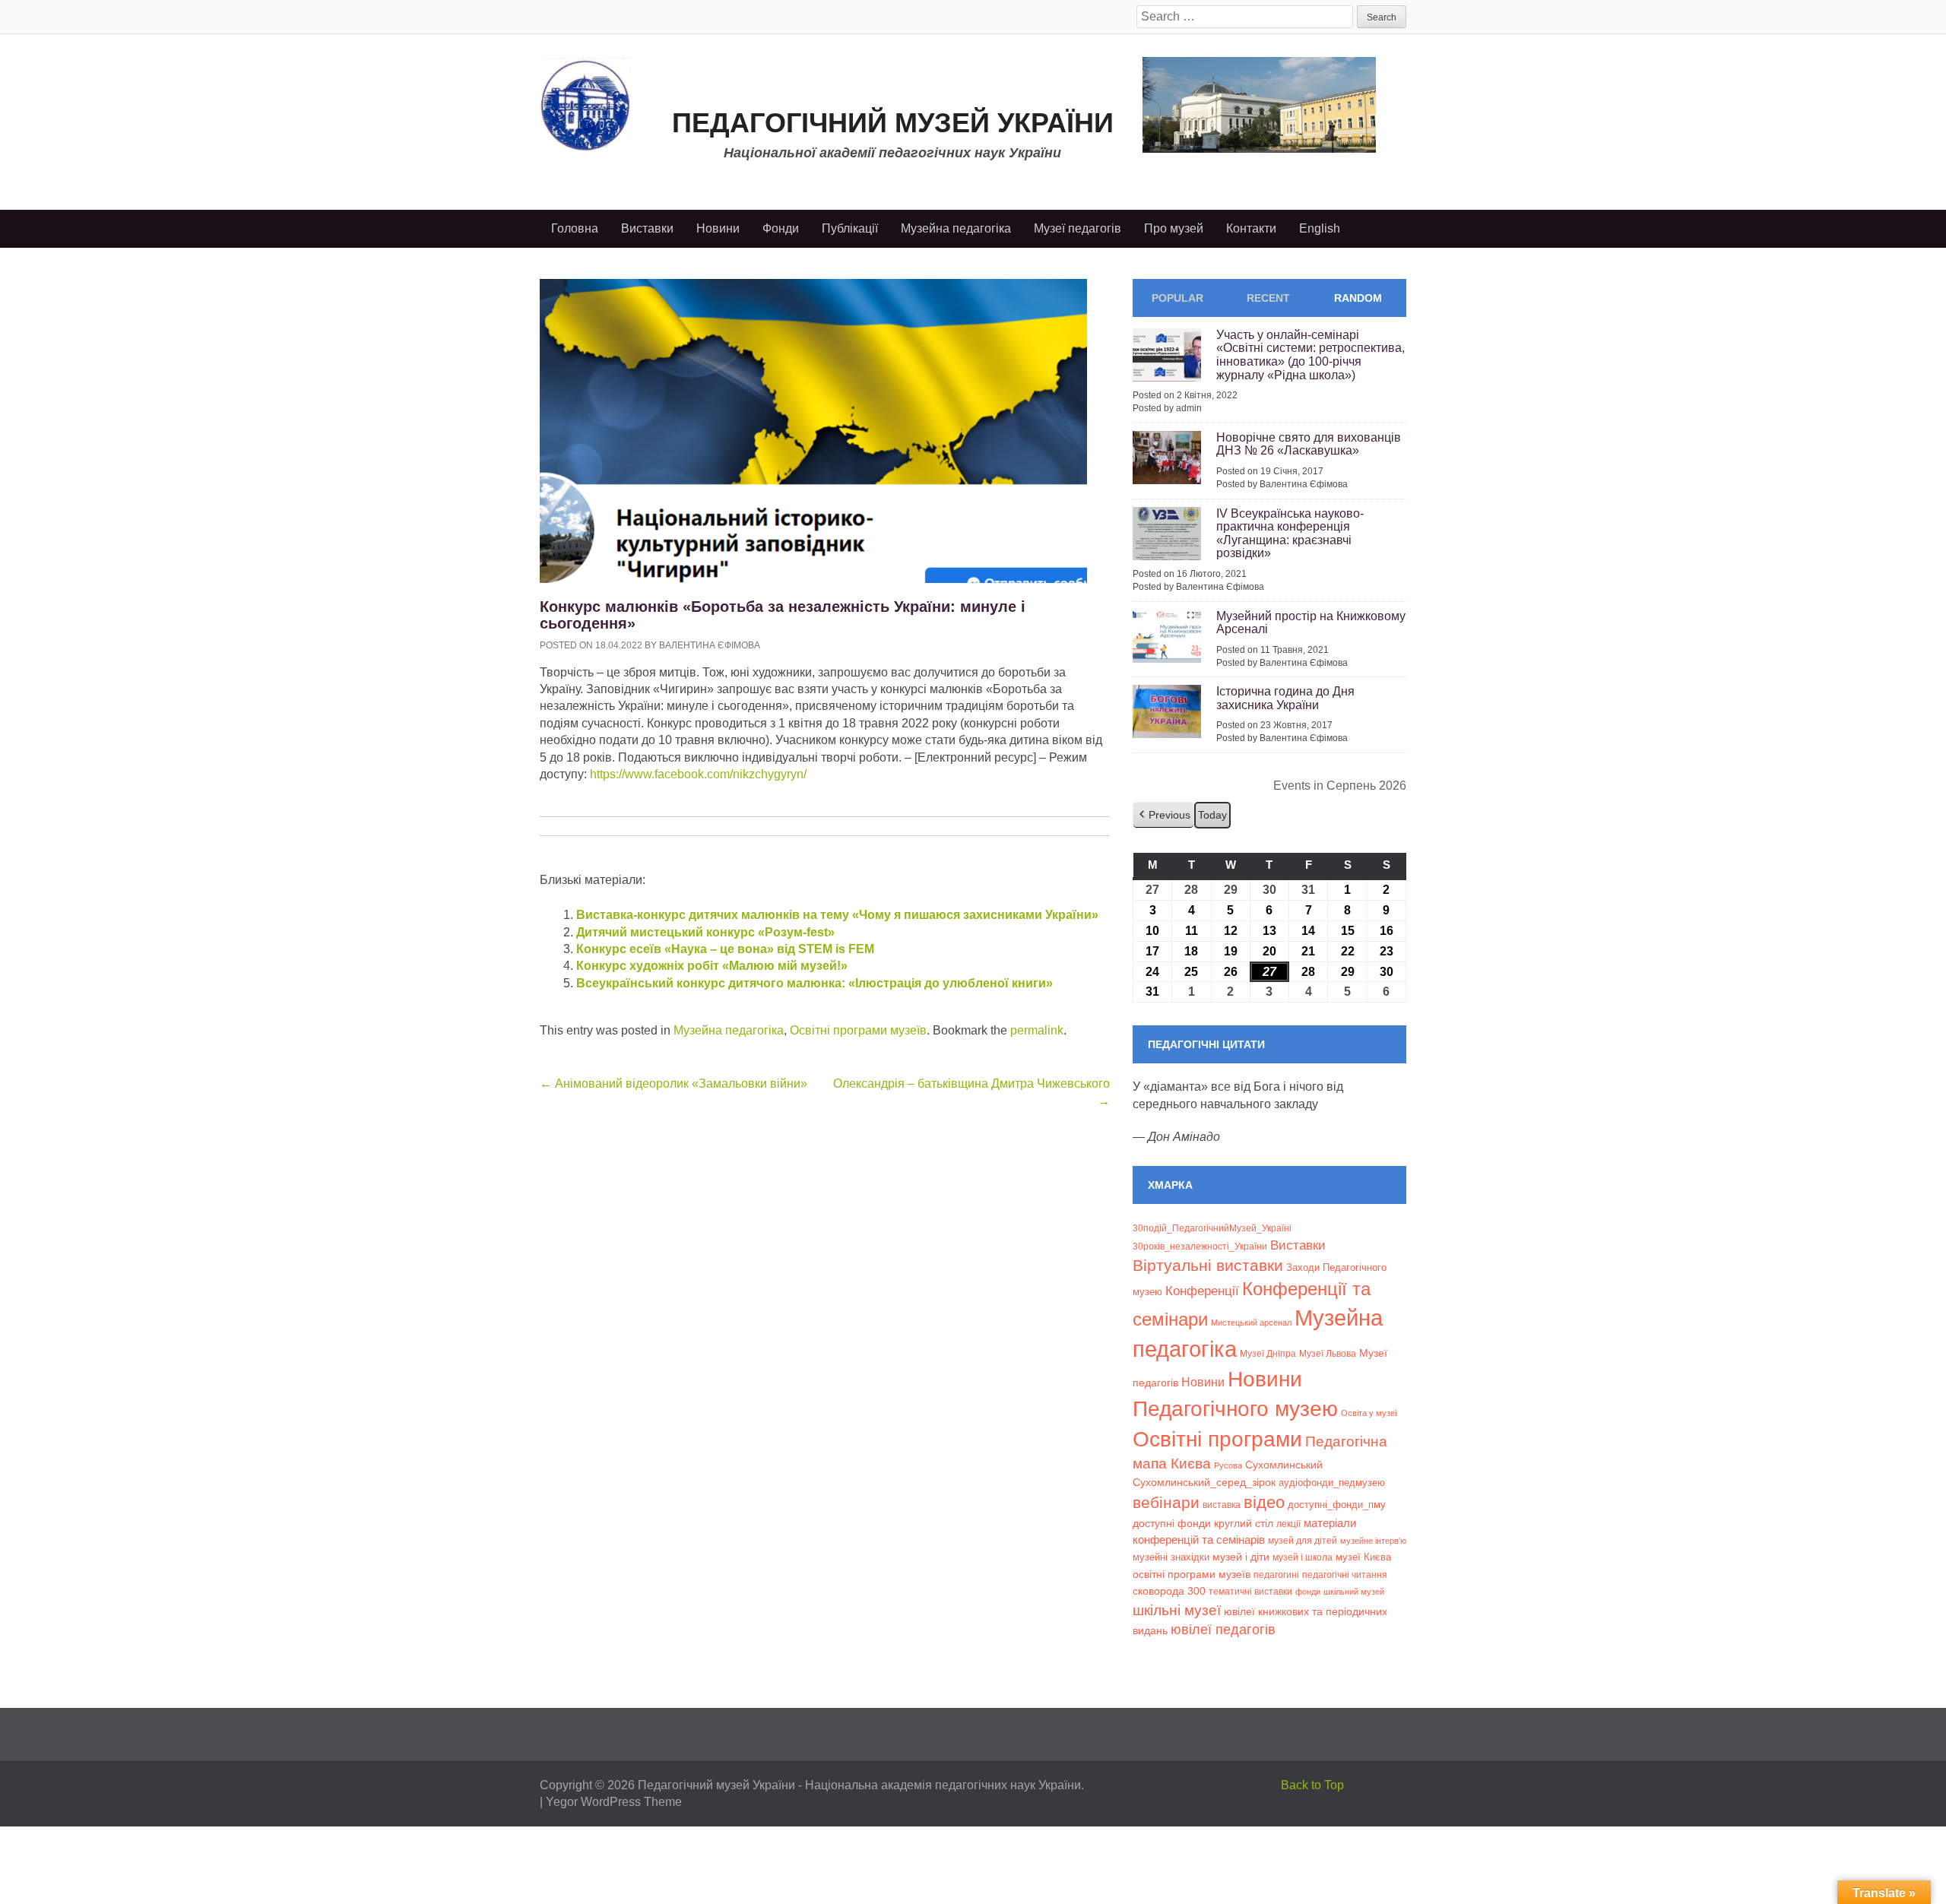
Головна (575, 228)
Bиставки (1298, 1245)
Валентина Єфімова (710, 645)
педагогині (1276, 1575)
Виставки (647, 228)
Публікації (850, 228)
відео (1264, 1502)
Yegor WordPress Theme (614, 1802)
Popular (1177, 298)
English (1320, 228)
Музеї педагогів (1078, 228)
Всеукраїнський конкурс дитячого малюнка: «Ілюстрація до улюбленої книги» (815, 983)
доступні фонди (1172, 1523)
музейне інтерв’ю (1373, 1541)
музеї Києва (1363, 1557)
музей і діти (1241, 1557)
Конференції (1202, 1291)
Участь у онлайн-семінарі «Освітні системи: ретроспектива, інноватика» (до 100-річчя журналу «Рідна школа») (1311, 355)
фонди (1308, 1592)
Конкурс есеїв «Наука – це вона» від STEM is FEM (725, 949)
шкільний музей (1354, 1592)
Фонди (781, 228)
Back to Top (1312, 1785)
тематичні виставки (1250, 1592)
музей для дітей (1303, 1540)
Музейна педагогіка (956, 228)
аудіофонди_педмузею (1332, 1483)
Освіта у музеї (1369, 1413)
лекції (1288, 1524)
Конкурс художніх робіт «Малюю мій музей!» (712, 966)
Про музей (1174, 228)
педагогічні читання (1345, 1575)
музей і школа (1303, 1557)
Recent (1268, 298)
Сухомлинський (1284, 1465)
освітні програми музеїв (1192, 1575)
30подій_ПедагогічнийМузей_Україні (1212, 1228)
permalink (1037, 1030)
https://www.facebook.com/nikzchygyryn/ (698, 774)
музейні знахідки (1171, 1557)
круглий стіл (1244, 1523)
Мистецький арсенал (1251, 1323)
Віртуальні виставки (1208, 1265)
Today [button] (1212, 815)
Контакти (1251, 228)
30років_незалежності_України (1200, 1247)
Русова (1228, 1465)
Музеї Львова (1328, 1353)
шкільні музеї (1177, 1610)
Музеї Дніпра (1268, 1353)
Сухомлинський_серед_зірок (1204, 1482)
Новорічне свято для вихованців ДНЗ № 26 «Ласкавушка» (1309, 444)
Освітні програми (1217, 1439)
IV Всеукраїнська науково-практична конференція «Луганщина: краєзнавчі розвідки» (1290, 534)
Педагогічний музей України (893, 123)
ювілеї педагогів (1223, 1630)
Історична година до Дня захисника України (1285, 698)
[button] (1163, 815)
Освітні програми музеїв (858, 1030)
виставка (1222, 1505)
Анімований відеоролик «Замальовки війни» (673, 1083)
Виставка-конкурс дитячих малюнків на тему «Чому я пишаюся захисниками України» (837, 915)
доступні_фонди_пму (1337, 1505)
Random (1358, 298)
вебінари (1166, 1502)
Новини (718, 228)
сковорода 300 (1169, 1591)
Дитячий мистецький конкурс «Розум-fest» (705, 932)
